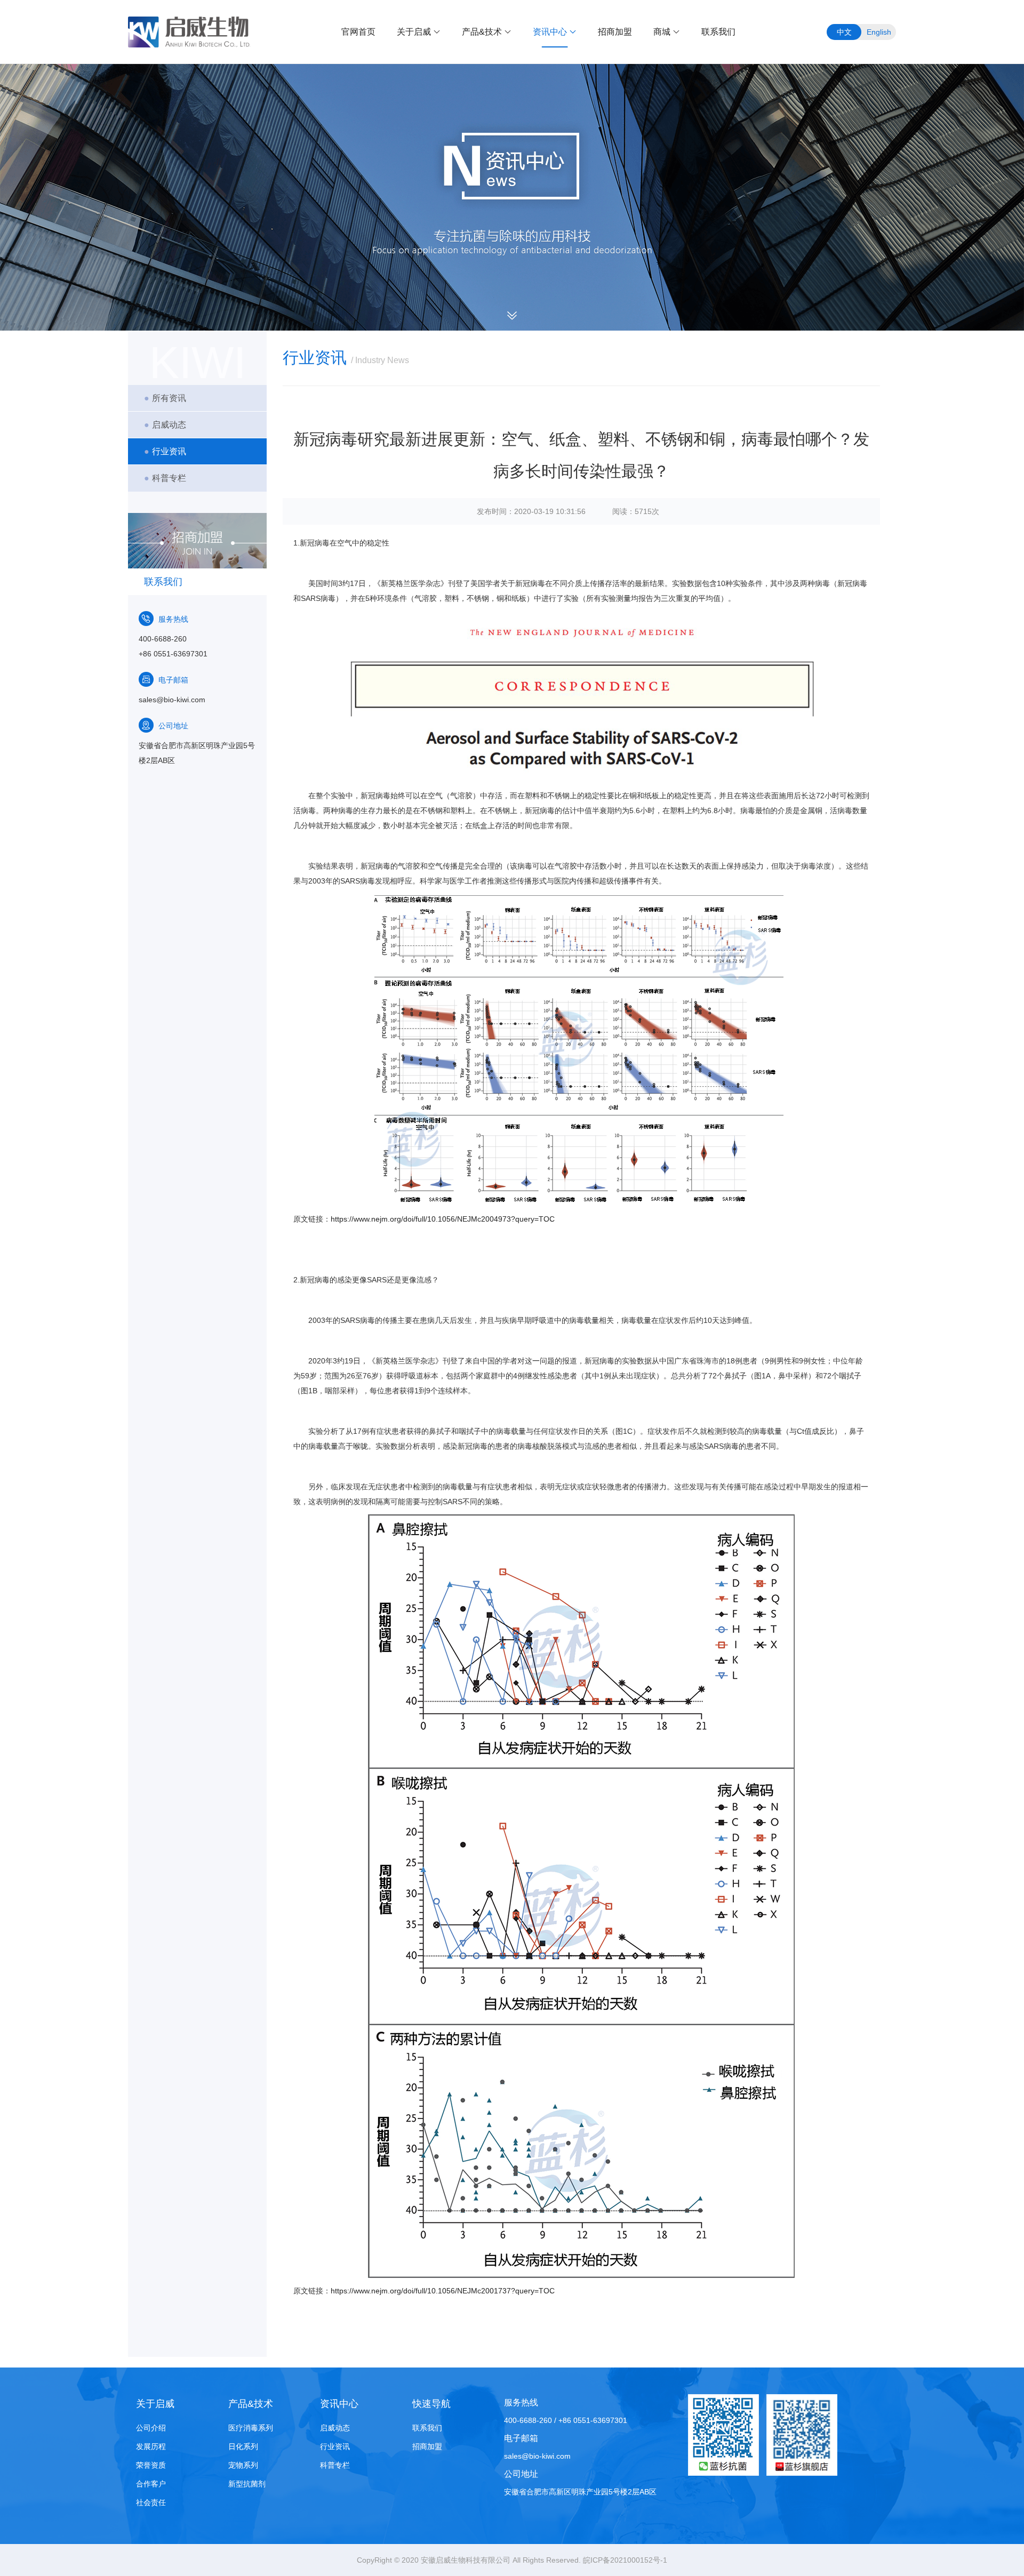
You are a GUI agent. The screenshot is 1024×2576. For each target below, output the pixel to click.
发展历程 (151, 2446)
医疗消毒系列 (251, 2428)
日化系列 (243, 2446)
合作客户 (151, 2484)
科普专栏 (165, 478)
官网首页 (358, 32)
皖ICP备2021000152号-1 (625, 2560)
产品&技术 (482, 32)
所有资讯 (165, 398)
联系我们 (718, 32)
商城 (662, 32)
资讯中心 (550, 32)
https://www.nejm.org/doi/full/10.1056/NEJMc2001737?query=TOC (443, 2291)
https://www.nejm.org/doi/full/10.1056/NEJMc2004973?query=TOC (443, 1219)
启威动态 (165, 425)
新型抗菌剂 (247, 2484)
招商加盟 (615, 32)
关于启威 (414, 32)
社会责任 (151, 2502)
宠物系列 (243, 2465)
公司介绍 (151, 2428)
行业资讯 (165, 451)
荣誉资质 (151, 2465)
